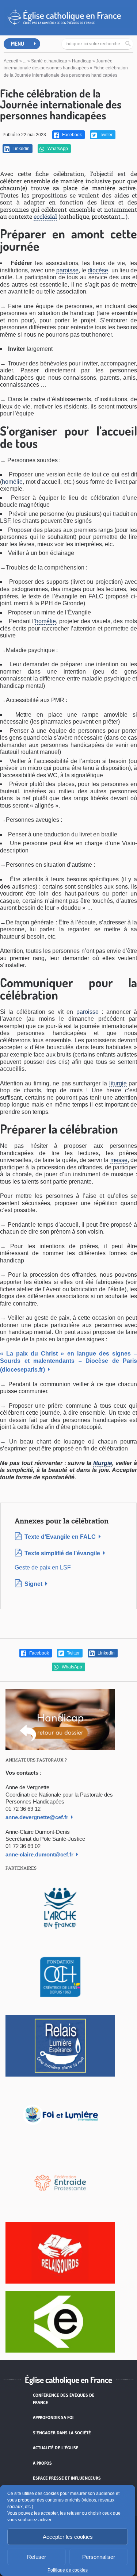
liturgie (118, 1083)
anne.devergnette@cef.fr (37, 1817)
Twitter (106, 135)
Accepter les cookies (68, 2537)
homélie (12, 482)
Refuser (37, 2557)
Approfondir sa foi (53, 2417)
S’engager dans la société (62, 2433)
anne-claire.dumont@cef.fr (39, 1854)
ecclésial (45, 216)
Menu (18, 44)
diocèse (98, 270)
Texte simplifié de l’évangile (62, 1553)
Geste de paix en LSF (43, 1567)
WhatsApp (57, 149)
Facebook (71, 135)
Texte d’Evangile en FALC (60, 1537)
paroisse (67, 270)
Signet (33, 1584)
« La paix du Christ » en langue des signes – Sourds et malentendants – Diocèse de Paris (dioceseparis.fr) (68, 1362)
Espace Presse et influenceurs (67, 2478)
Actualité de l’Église (56, 2448)
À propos (42, 2463)
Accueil (11, 61)
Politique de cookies (68, 2570)
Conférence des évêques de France (64, 2399)
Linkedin (20, 149)
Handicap (82, 61)
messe (119, 1160)
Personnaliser (99, 2557)
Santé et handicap (49, 61)
